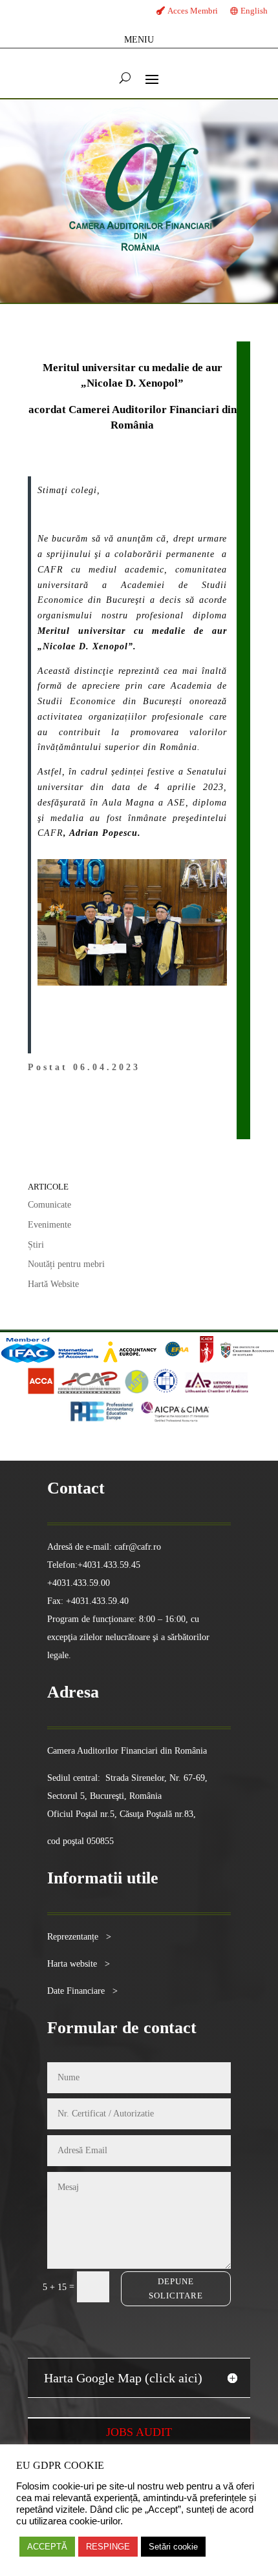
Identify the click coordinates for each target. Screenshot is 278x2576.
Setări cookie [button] (173, 2547)
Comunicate (49, 1205)
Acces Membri (193, 11)
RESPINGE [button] (108, 2547)
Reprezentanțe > (79, 1937)
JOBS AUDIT (139, 2432)
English (254, 11)
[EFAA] (177, 1360)
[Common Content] (196, 1360)
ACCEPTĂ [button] (47, 2547)
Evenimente (49, 1225)
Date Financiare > (82, 1991)
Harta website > (79, 1964)
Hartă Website (53, 1284)
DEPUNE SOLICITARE (176, 2288)
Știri (36, 1245)
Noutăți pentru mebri (66, 1264)
